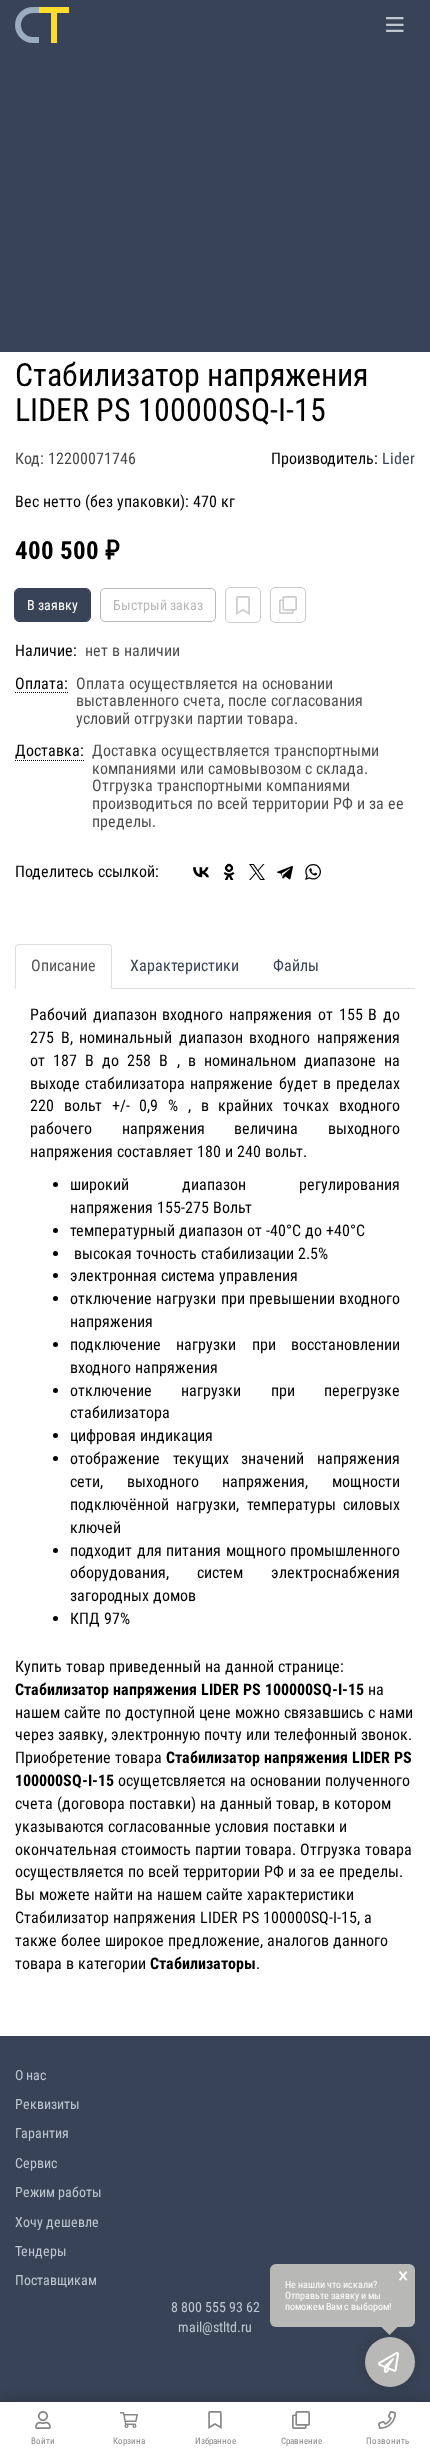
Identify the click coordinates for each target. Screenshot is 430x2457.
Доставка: (49, 751)
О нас (30, 2075)
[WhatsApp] (313, 872)
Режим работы (58, 2192)
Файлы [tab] (296, 965)
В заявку (52, 605)
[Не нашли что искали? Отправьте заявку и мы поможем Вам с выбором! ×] (390, 2362)
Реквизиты (47, 2104)
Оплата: (41, 684)
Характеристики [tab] (184, 965)
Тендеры (41, 2251)
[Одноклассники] (229, 872)
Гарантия (42, 2133)
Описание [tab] (63, 965)
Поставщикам (56, 2280)
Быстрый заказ (158, 605)
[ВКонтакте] (201, 872)
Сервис (36, 2163)
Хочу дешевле (57, 2222)
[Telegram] (285, 872)
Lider (398, 458)
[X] (257, 872)
